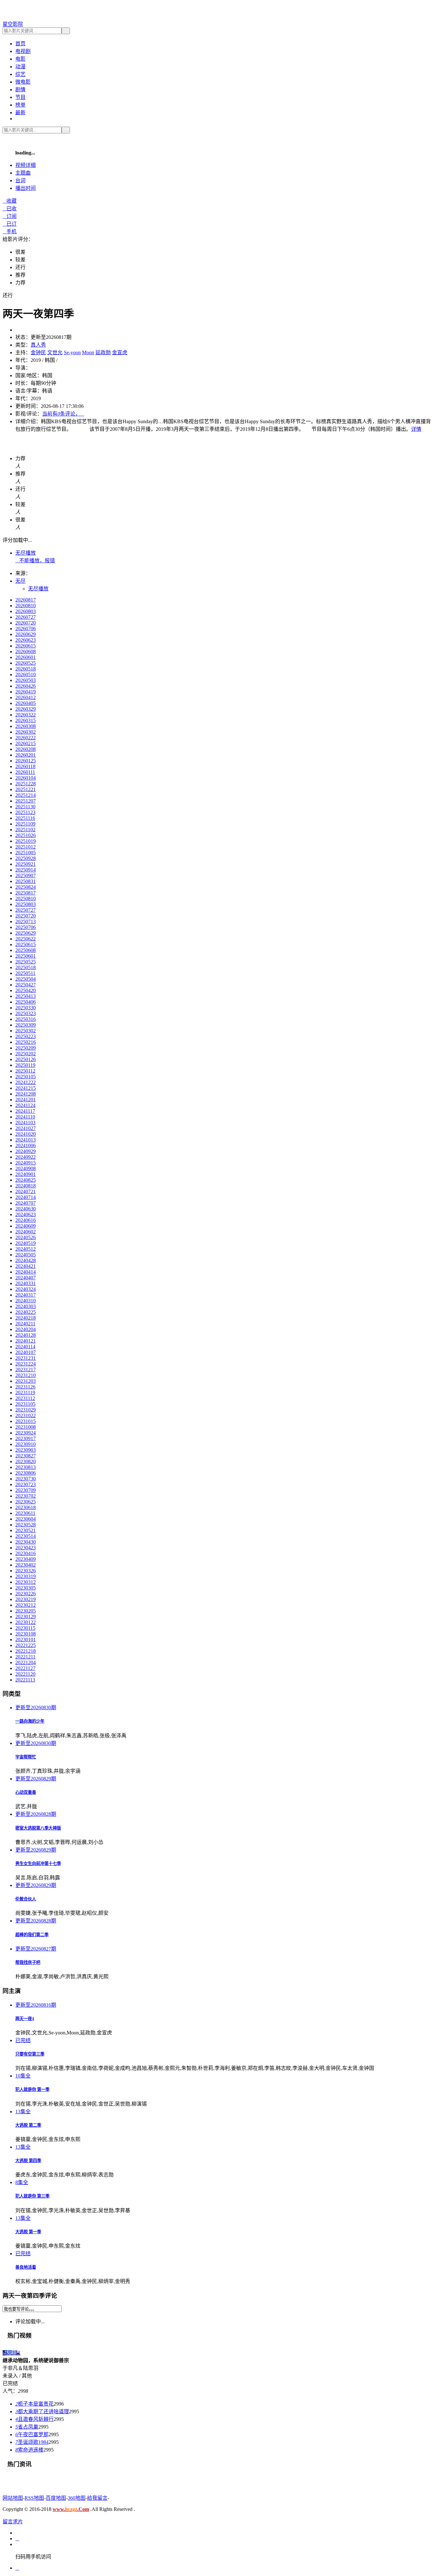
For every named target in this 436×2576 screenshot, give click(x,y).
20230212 (26, 1605)
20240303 (26, 1306)
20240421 (26, 1266)
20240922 (26, 1157)
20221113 (25, 1680)
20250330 (26, 1008)
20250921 (26, 864)
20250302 (26, 1031)
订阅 (10, 216)
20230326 (26, 1571)
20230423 (26, 1548)
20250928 (26, 858)
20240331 (26, 1283)
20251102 (25, 830)
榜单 (20, 105)
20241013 (26, 1140)
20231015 (26, 1421)
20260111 (25, 772)
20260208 (26, 749)
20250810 (26, 899)
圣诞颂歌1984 (32, 2442)
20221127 (25, 1668)
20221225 (26, 1645)
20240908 (26, 1168)
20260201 (26, 755)
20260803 (26, 611)
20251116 (25, 818)
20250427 (26, 985)
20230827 (26, 1456)
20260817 (26, 600)
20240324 (26, 1289)
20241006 (26, 1146)
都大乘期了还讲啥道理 (42, 2411)
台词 (20, 180)
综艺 (20, 74)
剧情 (20, 90)
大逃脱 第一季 (28, 2232)
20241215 (26, 1088)
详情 (416, 429)
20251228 (26, 784)
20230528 (26, 1525)
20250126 (26, 1059)
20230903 (26, 1450)
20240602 (26, 1232)
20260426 (26, 686)
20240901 (26, 1174)
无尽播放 (26, 553)
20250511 (25, 973)
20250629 (26, 933)
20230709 (26, 1490)
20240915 (26, 1163)
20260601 (26, 657)
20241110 (25, 1117)
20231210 (26, 1375)
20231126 (25, 1387)
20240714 (26, 1197)
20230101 (26, 1640)
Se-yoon (72, 352)
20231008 (26, 1427)
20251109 (25, 824)
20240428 (26, 1260)
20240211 (25, 1324)
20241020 (26, 1134)
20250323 (26, 1013)
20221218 (26, 1651)
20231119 (25, 1393)
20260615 (26, 646)
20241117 (25, 1111)
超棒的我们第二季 (32, 1935)
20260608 (26, 651)
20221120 (25, 1674)
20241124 (25, 1105)
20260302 (26, 732)
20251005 (26, 853)
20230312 (26, 1582)
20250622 (26, 939)
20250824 (26, 887)
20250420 (26, 990)
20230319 (26, 1576)
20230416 (26, 1553)
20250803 (26, 904)
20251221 (26, 789)
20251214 (26, 795)
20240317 (26, 1295)
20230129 (26, 1617)
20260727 (26, 617)
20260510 (26, 674)
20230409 (26, 1559)
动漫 (20, 67)
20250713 (26, 921)
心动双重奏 (26, 1792)
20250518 (26, 967)
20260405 (26, 703)
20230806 (26, 1473)
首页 (20, 44)
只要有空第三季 (30, 2054)
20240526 (26, 1237)
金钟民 (38, 352)
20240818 (26, 1186)
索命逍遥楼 (29, 2450)
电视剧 (23, 51)
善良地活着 (26, 2267)
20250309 (26, 1025)
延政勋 (103, 352)
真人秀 (38, 345)
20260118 (25, 766)
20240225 (26, 1312)
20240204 (26, 1329)
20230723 (26, 1484)
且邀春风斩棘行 (34, 2419)
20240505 (26, 1255)
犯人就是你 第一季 (32, 2089)
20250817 (26, 893)
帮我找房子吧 (28, 1962)
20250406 (26, 1002)
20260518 (26, 669)
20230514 (26, 1536)
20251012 (26, 847)
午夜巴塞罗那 (32, 2434)
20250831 (26, 881)
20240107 (26, 1352)
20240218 (26, 1318)
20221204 (26, 1662)
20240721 (26, 1191)
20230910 (26, 1444)
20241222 (26, 1082)
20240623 (26, 1214)
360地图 (77, 2498)
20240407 (26, 1278)
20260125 (26, 761)
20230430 (26, 1542)
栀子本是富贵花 (34, 2404)
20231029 (26, 1410)
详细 (26, 165)
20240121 (26, 1341)
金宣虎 (120, 352)
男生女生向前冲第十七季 (38, 1864)
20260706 (26, 629)
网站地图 (13, 2498)
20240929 (26, 1151)
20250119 (25, 1065)
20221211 (25, 1657)
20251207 (26, 801)
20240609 (26, 1226)
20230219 (26, 1599)
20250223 (26, 1036)
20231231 (26, 1358)
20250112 (25, 1071)
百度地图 (56, 2498)
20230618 (26, 1507)
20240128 (26, 1335)
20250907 (26, 876)
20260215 (26, 743)
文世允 (55, 352)
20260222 (26, 738)
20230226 (26, 1594)
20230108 (26, 1634)
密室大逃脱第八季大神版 (38, 1828)
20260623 (26, 640)
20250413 (26, 996)
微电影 (23, 82)
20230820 (26, 1461)
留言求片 (13, 2522)
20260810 (26, 606)
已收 (10, 209)
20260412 (26, 697)
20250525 (26, 962)
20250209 (26, 1048)
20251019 (26, 841)
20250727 (26, 910)
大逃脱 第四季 (28, 2161)
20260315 (26, 720)
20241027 (26, 1128)
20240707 (26, 1203)
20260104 (26, 778)
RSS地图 (34, 2498)
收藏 (10, 201)
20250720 (26, 916)
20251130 (25, 807)
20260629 (26, 634)
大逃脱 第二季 (28, 2125)
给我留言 (97, 2498)
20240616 (26, 1220)
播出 (26, 188)
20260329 (26, 709)
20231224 (26, 1364)
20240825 (26, 1180)
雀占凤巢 (27, 2427)
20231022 (26, 1415)
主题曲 (23, 173)
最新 (20, 112)
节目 (20, 97)
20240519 (26, 1243)
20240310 (26, 1301)
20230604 (26, 1519)
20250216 (26, 1042)
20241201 (26, 1100)
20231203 (26, 1381)
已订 (10, 224)
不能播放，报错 (35, 561)
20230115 (25, 1628)
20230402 (26, 1565)
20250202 (26, 1054)
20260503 (26, 680)
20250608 (26, 950)
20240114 (25, 1347)
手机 (10, 232)
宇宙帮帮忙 (26, 1757)
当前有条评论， (63, 414)
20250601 (26, 956)
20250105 (26, 1077)
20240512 (26, 1249)
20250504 (26, 979)
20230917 (26, 1438)
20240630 (26, 1209)
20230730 (26, 1479)
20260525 (26, 663)
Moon (88, 352)
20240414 (26, 1272)
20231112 (25, 1398)
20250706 (26, 927)
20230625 (26, 1502)
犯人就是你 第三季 (32, 2196)
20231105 (25, 1404)
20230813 (26, 1467)
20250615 (26, 944)
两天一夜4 (25, 2019)
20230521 (26, 1530)
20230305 (26, 1588)
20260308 (26, 726)
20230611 (25, 1513)
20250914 (26, 870)
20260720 (26, 623)
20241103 (25, 1123)
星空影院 (13, 24)
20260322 (26, 715)
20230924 (26, 1433)
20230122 (26, 1622)
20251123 (25, 812)
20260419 (26, 692)
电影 (20, 59)
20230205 (26, 1611)
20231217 (26, 1370)
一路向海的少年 (30, 1721)
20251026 (26, 835)
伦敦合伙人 (26, 1899)
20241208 (26, 1094)
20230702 (26, 1496)
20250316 (26, 1019)
